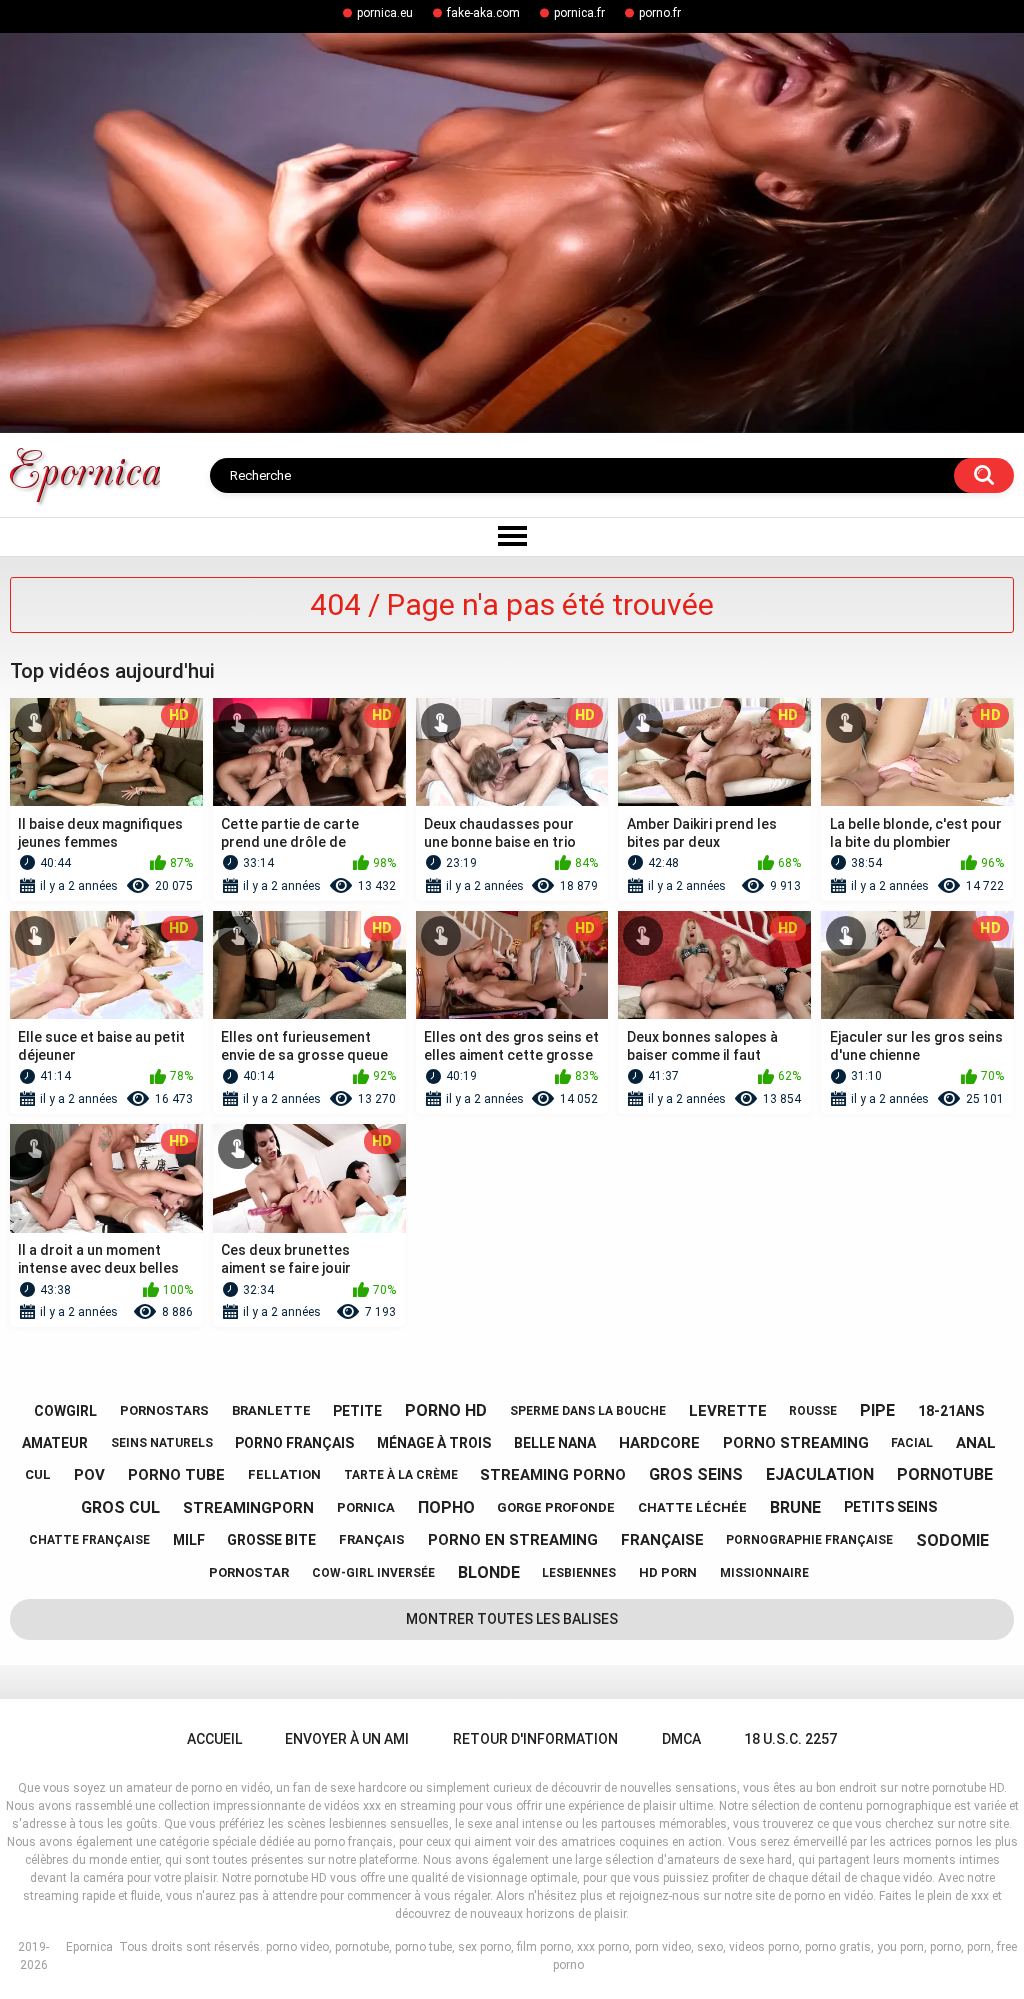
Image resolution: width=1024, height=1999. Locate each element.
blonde (489, 1572)
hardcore (659, 1443)
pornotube (945, 1474)
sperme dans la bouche (588, 1411)
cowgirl (65, 1411)
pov (89, 1475)
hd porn (668, 1572)
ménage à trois (434, 1443)
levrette (728, 1411)
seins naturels (162, 1443)
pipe (877, 1410)
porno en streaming (513, 1540)
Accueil (214, 1739)
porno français (294, 1443)
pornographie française (809, 1540)
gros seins (696, 1474)
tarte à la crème (401, 1475)
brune (795, 1507)
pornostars (164, 1410)
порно (446, 1507)
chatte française (89, 1540)
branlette (271, 1410)
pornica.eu (385, 13)
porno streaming (796, 1443)
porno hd (446, 1410)
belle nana (555, 1443)
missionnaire (764, 1573)
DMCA (681, 1739)
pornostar (249, 1572)
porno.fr (660, 13)
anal (976, 1443)
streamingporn (248, 1508)
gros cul (120, 1507)
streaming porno (553, 1475)
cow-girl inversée (373, 1573)
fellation (284, 1474)
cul (38, 1474)
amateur (55, 1443)
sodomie (952, 1540)
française (662, 1540)
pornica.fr (579, 13)
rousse (813, 1411)
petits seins (890, 1507)
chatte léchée (692, 1507)
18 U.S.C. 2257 (790, 1739)
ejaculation (820, 1474)
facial (912, 1443)
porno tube (176, 1475)
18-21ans (951, 1411)
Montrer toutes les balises (512, 1619)
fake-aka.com (483, 13)
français (372, 1539)
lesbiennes (579, 1573)
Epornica (89, 1947)
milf (189, 1540)
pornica (366, 1507)
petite (357, 1411)
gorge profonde (556, 1507)
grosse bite (271, 1540)
